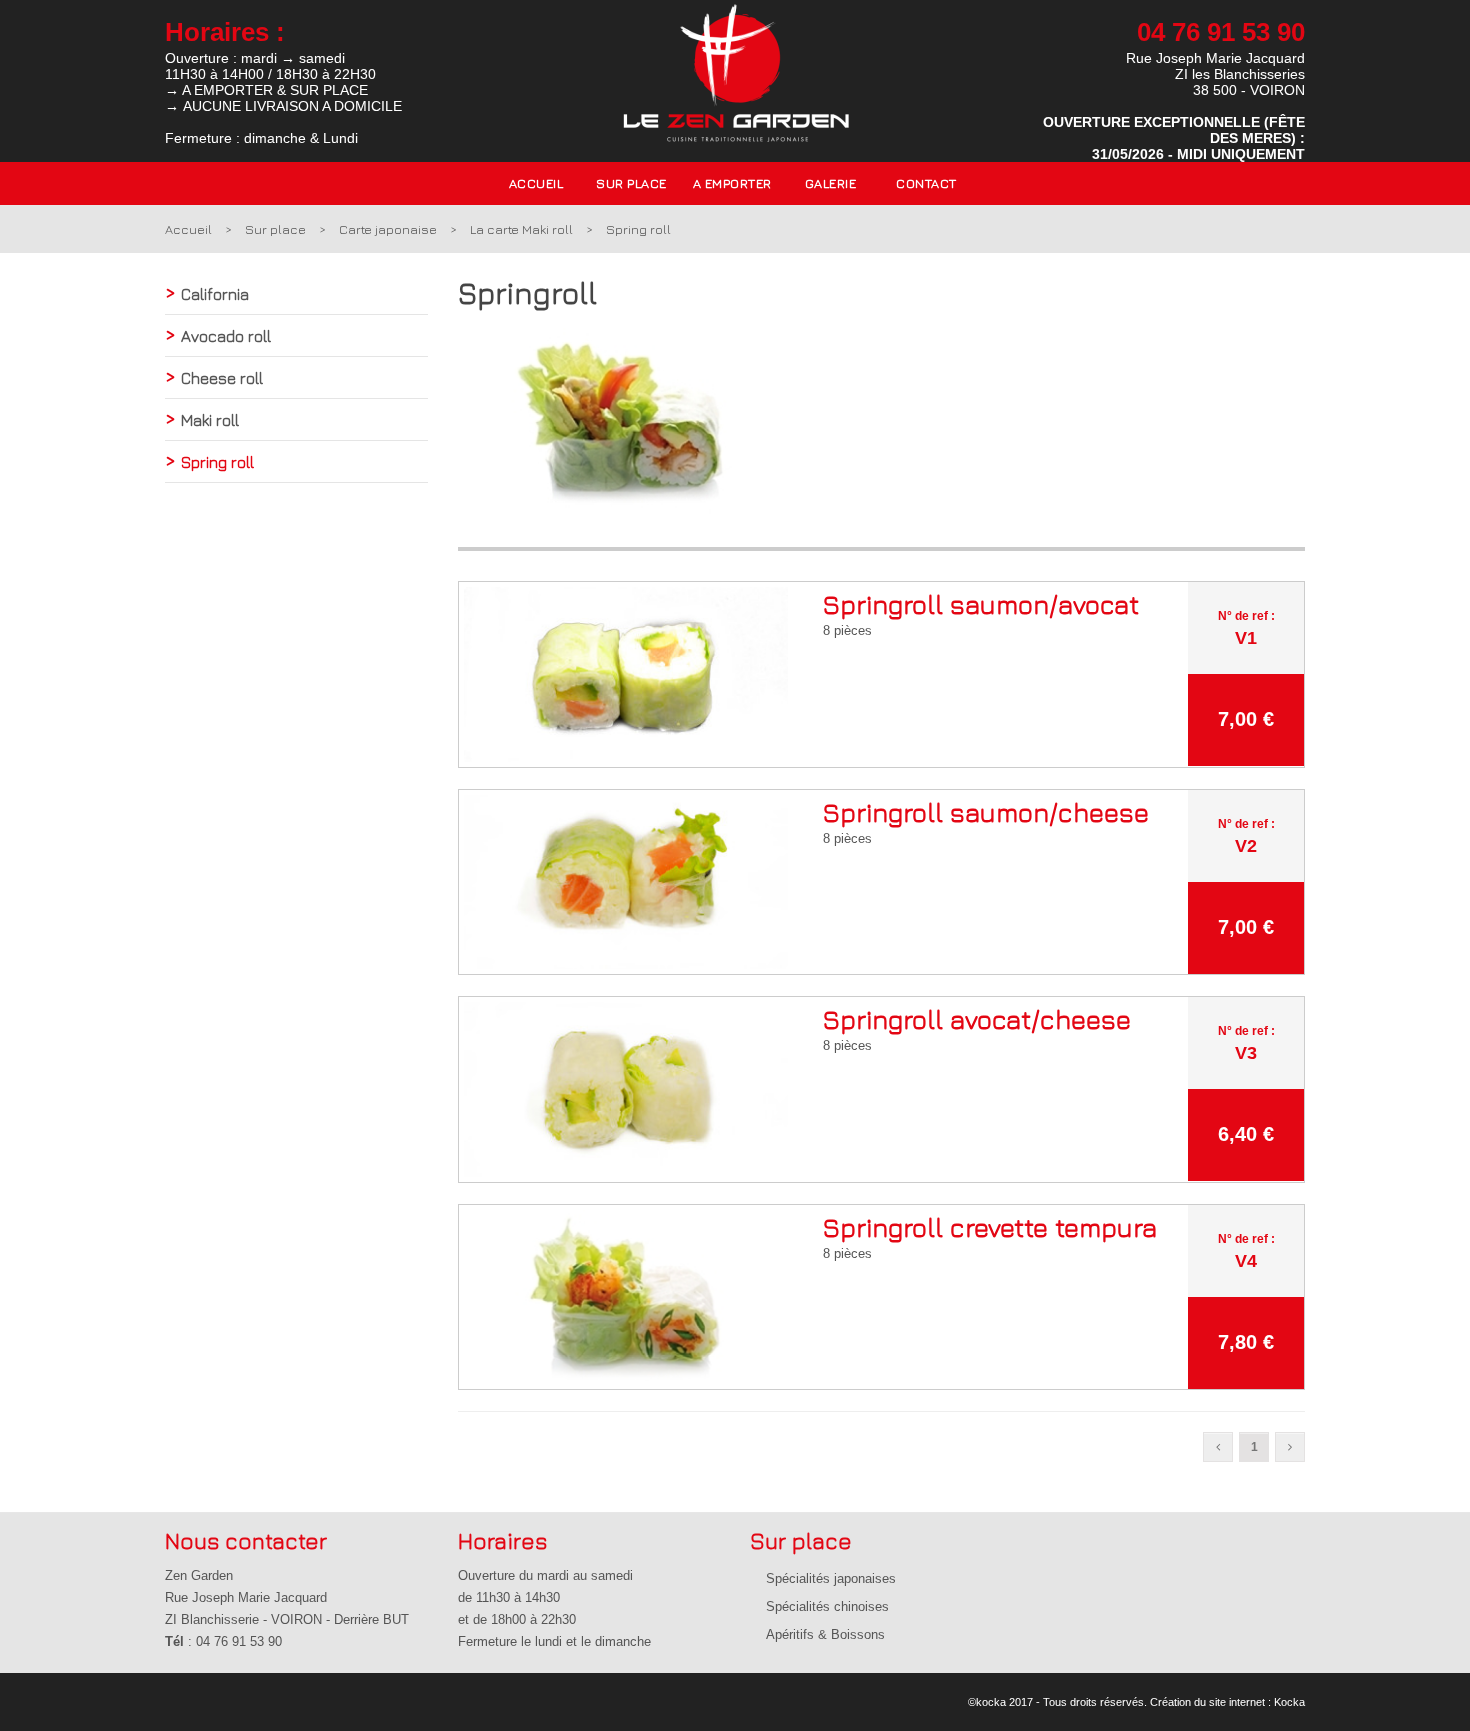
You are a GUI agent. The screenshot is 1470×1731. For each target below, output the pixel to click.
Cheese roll (222, 378)
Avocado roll (226, 336)
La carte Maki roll (521, 229)
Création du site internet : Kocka (1227, 1702)
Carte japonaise (388, 229)
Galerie (831, 183)
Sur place (275, 229)
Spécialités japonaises (831, 1578)
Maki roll (210, 420)
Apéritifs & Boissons (825, 1634)
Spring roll (638, 229)
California (215, 294)
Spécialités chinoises (827, 1606)
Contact (926, 183)
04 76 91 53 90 (1221, 32)
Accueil (536, 183)
